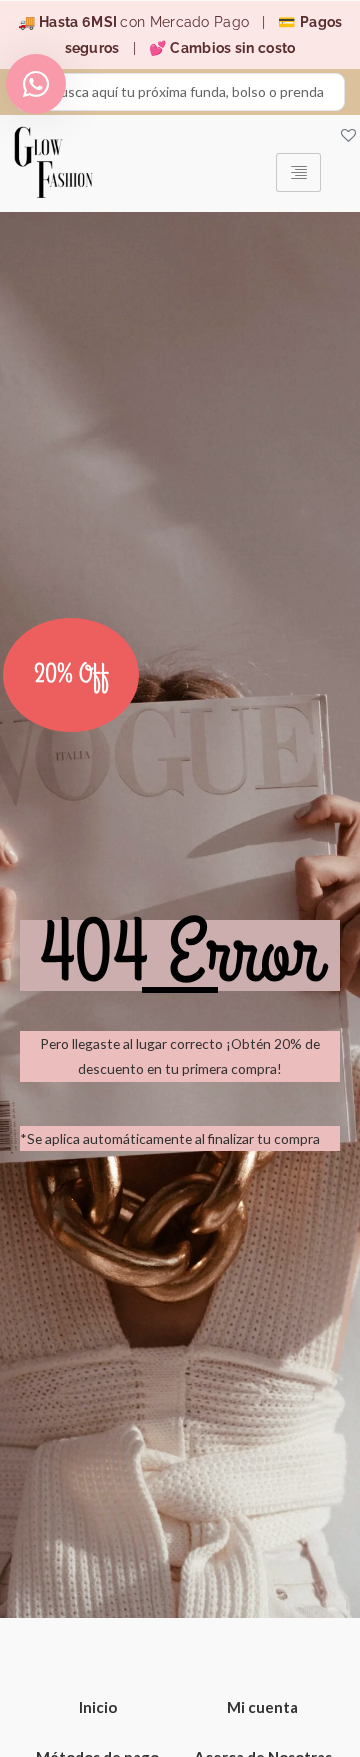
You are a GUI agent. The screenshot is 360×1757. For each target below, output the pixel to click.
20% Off (71, 675)
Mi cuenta (262, 1707)
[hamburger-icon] (298, 172)
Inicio (98, 1707)
